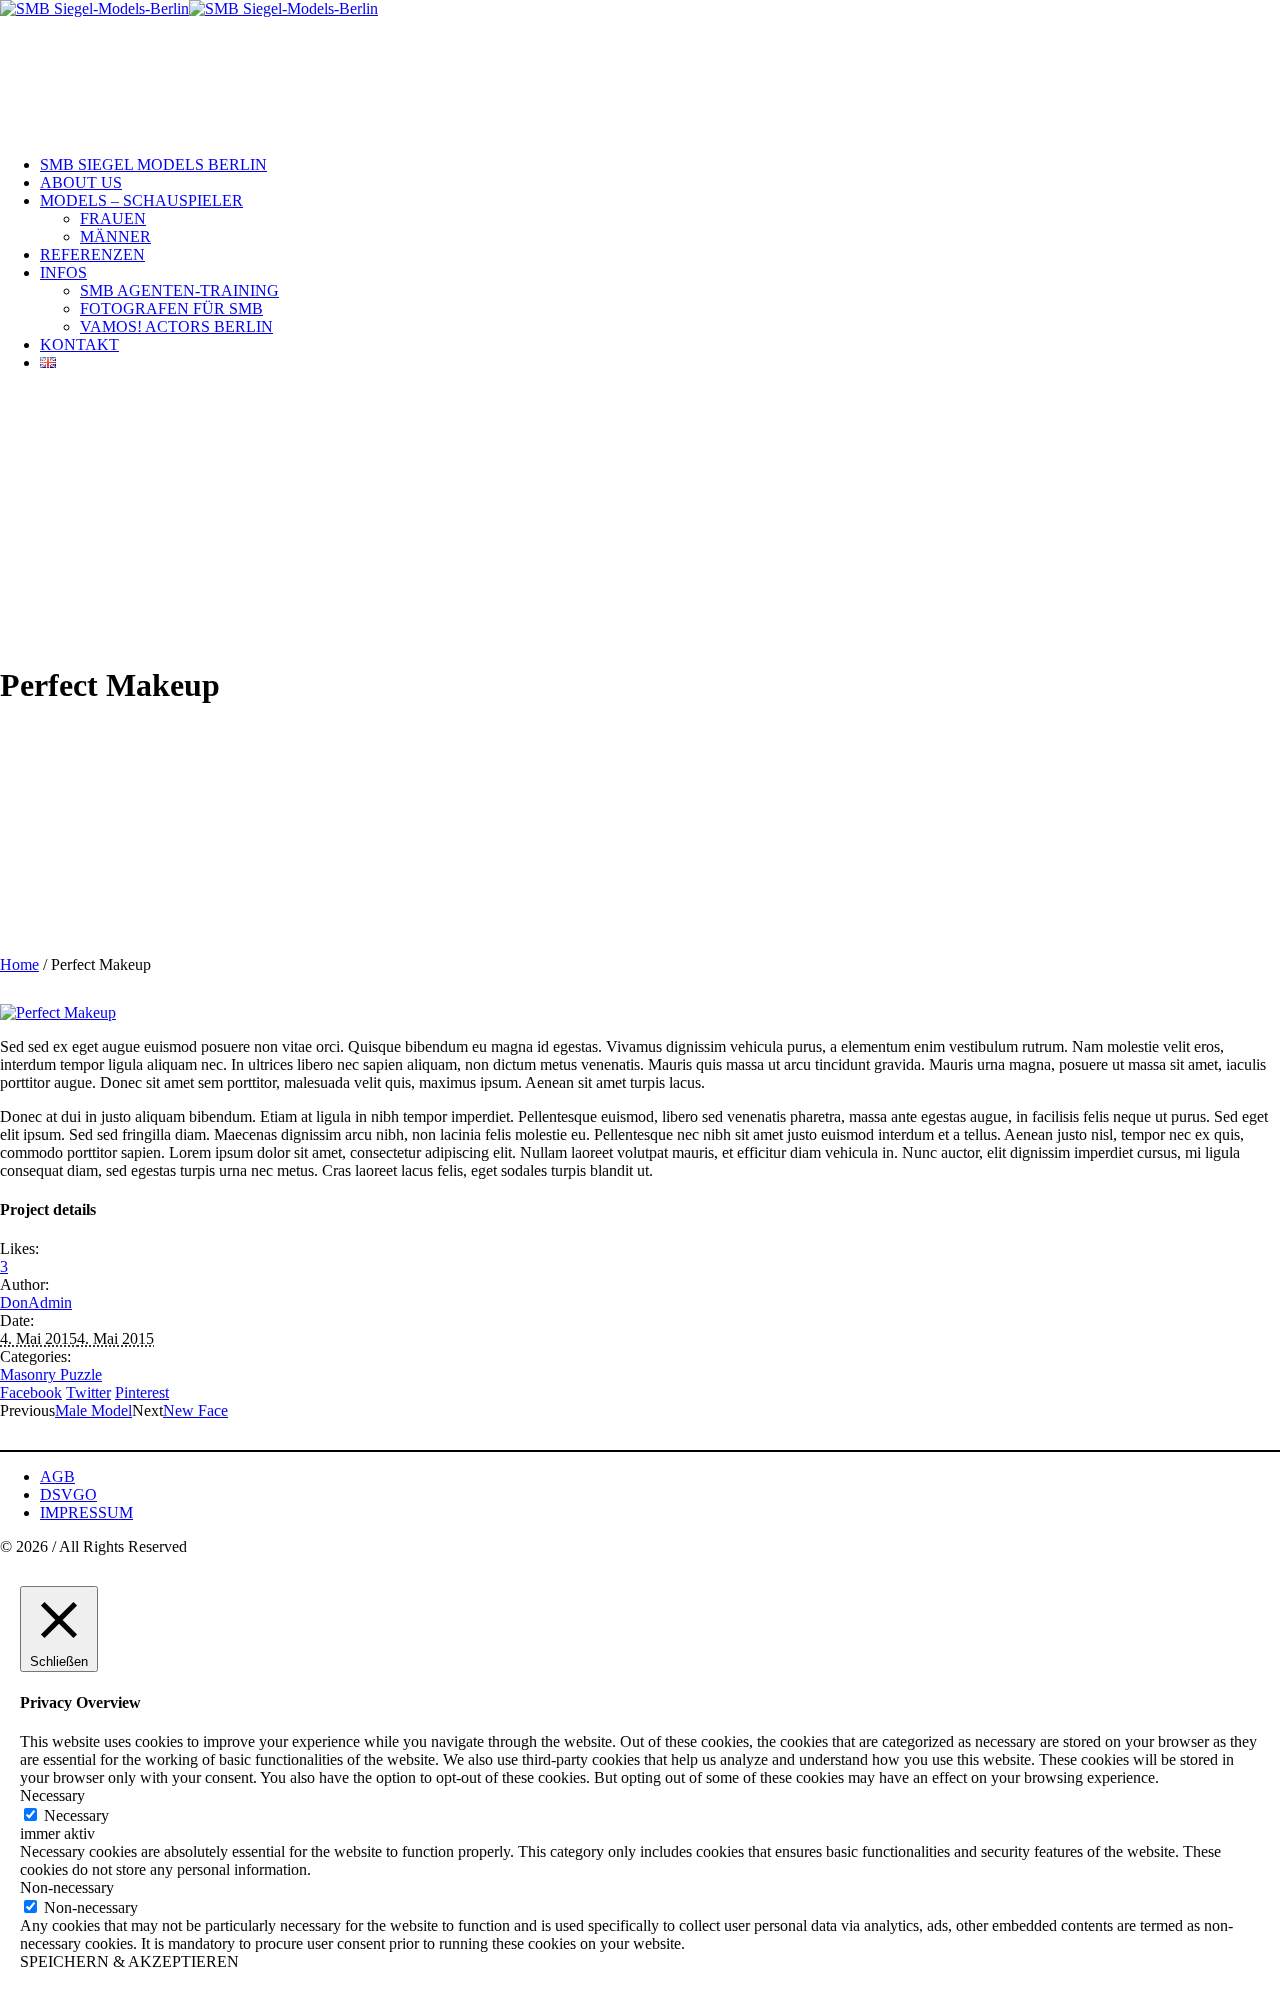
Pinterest (142, 1392)
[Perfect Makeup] (58, 1012)
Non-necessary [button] (67, 1887)
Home (19, 964)
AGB (57, 1476)
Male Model (93, 1410)
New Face (195, 1410)
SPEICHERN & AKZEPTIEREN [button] (129, 1961)
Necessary (76, 1815)
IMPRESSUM (86, 1512)
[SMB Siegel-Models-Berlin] (189, 8)
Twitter (88, 1392)
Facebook (31, 1392)
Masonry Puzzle (51, 1374)
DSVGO (68, 1494)
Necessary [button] (52, 1795)
